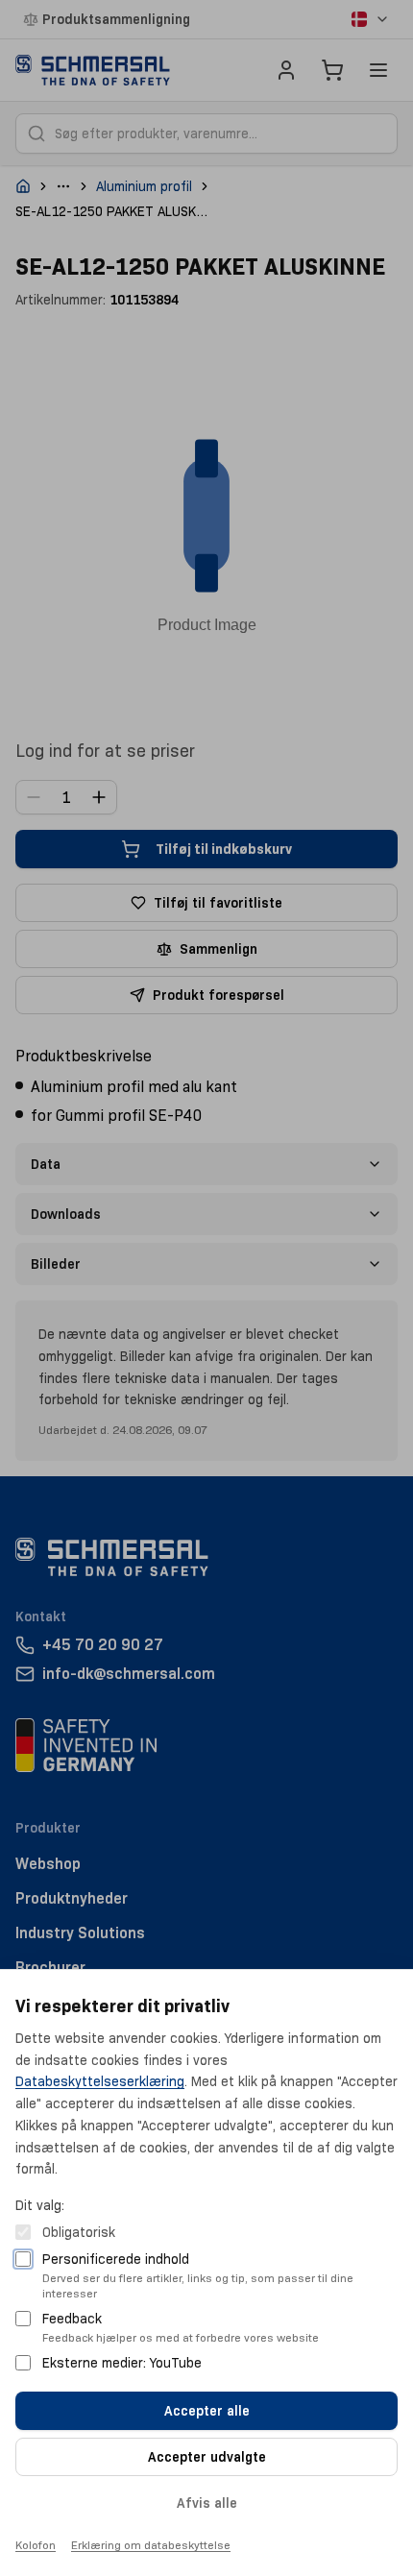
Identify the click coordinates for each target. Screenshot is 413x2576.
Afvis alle (207, 2503)
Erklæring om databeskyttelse (151, 2545)
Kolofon (36, 2545)
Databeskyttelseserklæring (100, 2081)
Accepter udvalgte (207, 2457)
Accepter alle (207, 2411)
